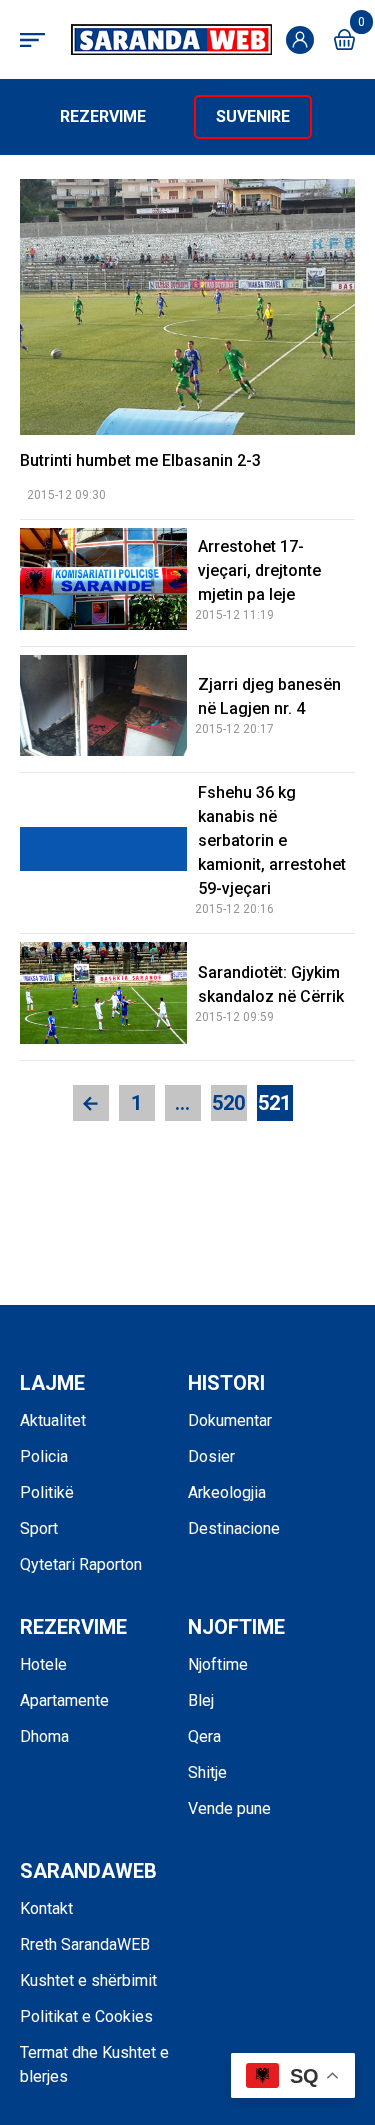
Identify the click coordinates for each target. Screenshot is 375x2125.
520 (228, 1103)
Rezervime (103, 116)
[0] (344, 39)
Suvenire (253, 116)
